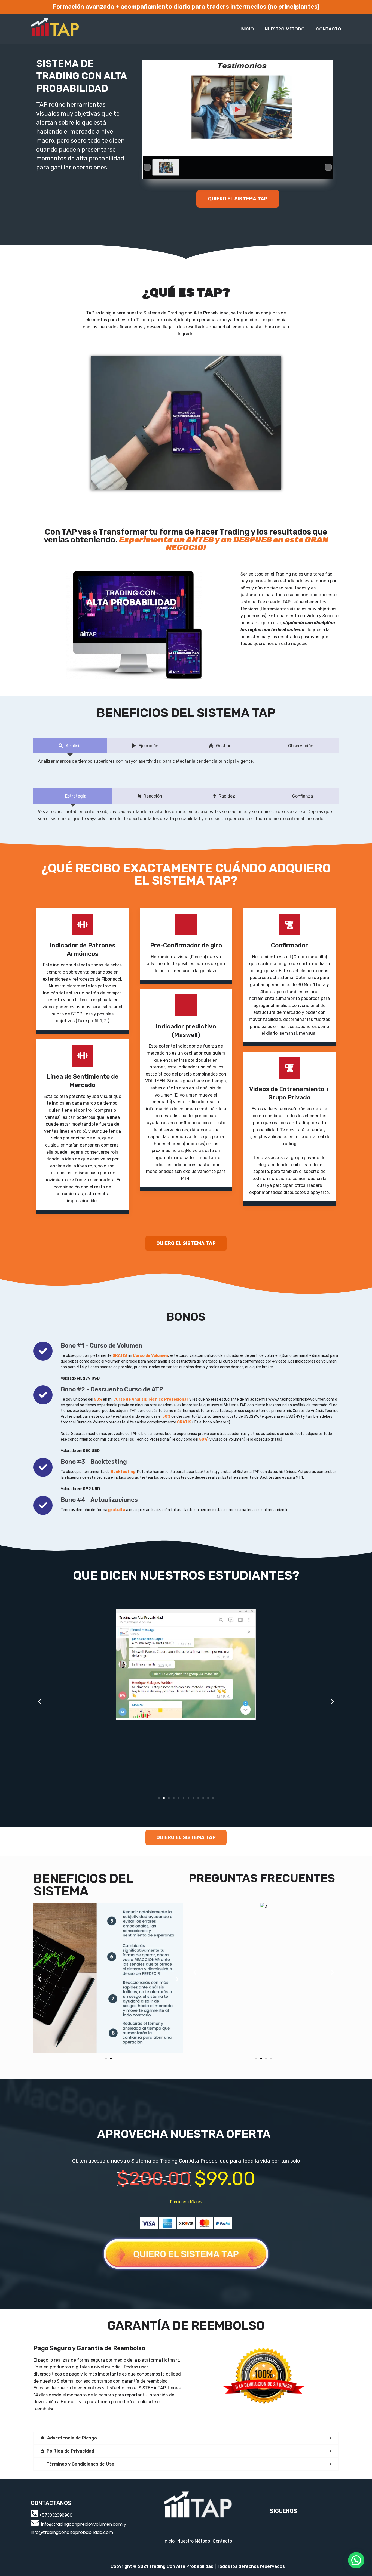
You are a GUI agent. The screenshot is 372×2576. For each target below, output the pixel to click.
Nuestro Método (285, 29)
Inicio (247, 29)
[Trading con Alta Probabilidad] (55, 29)
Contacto (328, 29)
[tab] (186, 2438)
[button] (238, 199)
